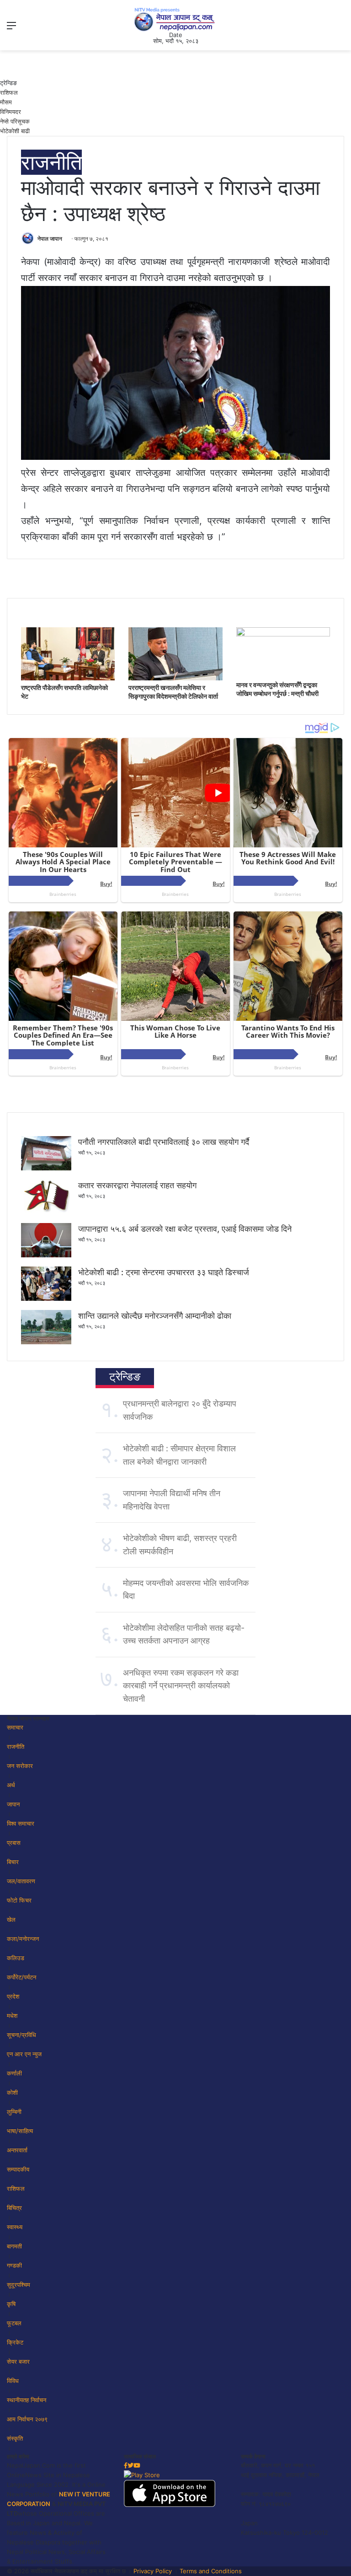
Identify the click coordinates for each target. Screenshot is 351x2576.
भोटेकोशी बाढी (15, 131)
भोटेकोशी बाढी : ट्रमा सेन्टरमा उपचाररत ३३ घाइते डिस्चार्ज (164, 1272)
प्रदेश (13, 1996)
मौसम (6, 102)
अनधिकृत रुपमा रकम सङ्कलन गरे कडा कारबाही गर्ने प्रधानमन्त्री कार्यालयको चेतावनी (181, 1686)
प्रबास (14, 1843)
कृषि (11, 2304)
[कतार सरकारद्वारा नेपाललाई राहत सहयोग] (46, 1212)
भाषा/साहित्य (20, 2131)
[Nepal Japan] (175, 19)
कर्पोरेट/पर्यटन (21, 1977)
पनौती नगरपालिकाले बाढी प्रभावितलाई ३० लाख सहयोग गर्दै (164, 1142)
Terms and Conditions (211, 2571)
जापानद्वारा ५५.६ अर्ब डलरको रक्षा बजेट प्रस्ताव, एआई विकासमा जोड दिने (185, 1229)
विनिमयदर (11, 112)
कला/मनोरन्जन (23, 1939)
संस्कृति (15, 2438)
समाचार (15, 1727)
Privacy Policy (153, 2571)
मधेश (12, 2016)
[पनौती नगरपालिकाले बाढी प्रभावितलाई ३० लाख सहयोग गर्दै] (46, 1168)
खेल (11, 1919)
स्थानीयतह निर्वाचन (27, 2400)
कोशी (12, 2092)
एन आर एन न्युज (24, 2054)
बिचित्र (14, 2208)
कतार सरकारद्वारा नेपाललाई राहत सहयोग (137, 1185)
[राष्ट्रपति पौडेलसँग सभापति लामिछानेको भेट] (68, 678)
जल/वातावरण (21, 1881)
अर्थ (11, 1785)
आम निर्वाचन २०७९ (27, 2419)
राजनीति (51, 162)
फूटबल (14, 2323)
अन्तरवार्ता (17, 2150)
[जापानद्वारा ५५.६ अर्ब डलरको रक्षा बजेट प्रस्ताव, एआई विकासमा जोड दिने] (46, 1255)
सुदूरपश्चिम (19, 2285)
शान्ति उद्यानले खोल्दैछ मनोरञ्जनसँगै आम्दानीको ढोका (155, 1316)
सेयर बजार (18, 2361)
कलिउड (16, 1958)
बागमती (14, 2246)
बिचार (13, 1862)
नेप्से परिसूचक (15, 121)
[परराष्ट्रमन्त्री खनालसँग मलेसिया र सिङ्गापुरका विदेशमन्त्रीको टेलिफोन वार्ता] (175, 678)
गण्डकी (14, 2265)
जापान (13, 1804)
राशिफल (9, 92)
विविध (13, 2381)
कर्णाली (14, 2073)
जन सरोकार (20, 1766)
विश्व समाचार (21, 1823)
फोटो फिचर (19, 1900)
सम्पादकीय (18, 2169)
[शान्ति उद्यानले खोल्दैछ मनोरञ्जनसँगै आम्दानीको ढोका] (46, 1342)
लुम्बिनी (14, 2112)
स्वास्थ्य (15, 2227)
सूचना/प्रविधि (21, 2035)
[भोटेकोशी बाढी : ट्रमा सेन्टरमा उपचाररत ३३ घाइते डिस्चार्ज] (46, 1299)
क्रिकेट (15, 2342)
